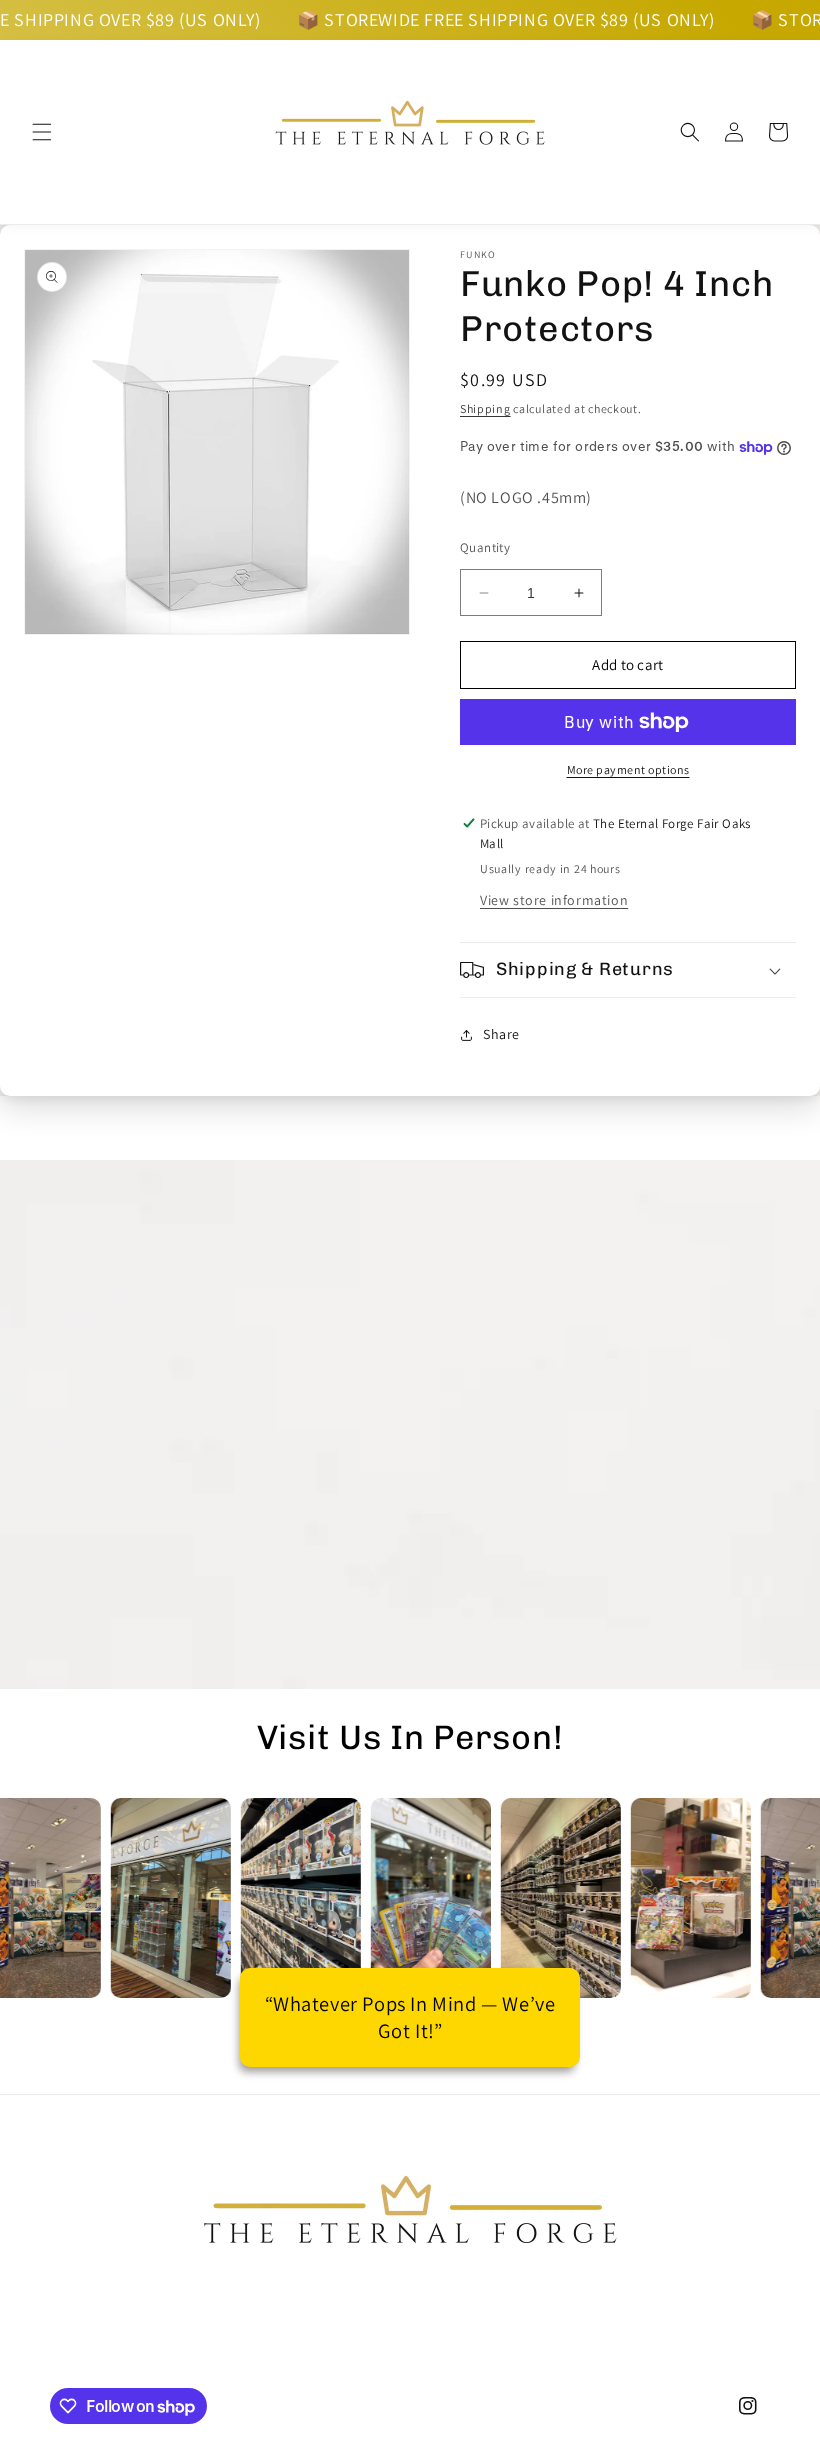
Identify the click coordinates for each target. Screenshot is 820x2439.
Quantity (485, 547)
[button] (42, 132)
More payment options (628, 769)
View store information (554, 900)
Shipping (485, 408)
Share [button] (501, 1034)
